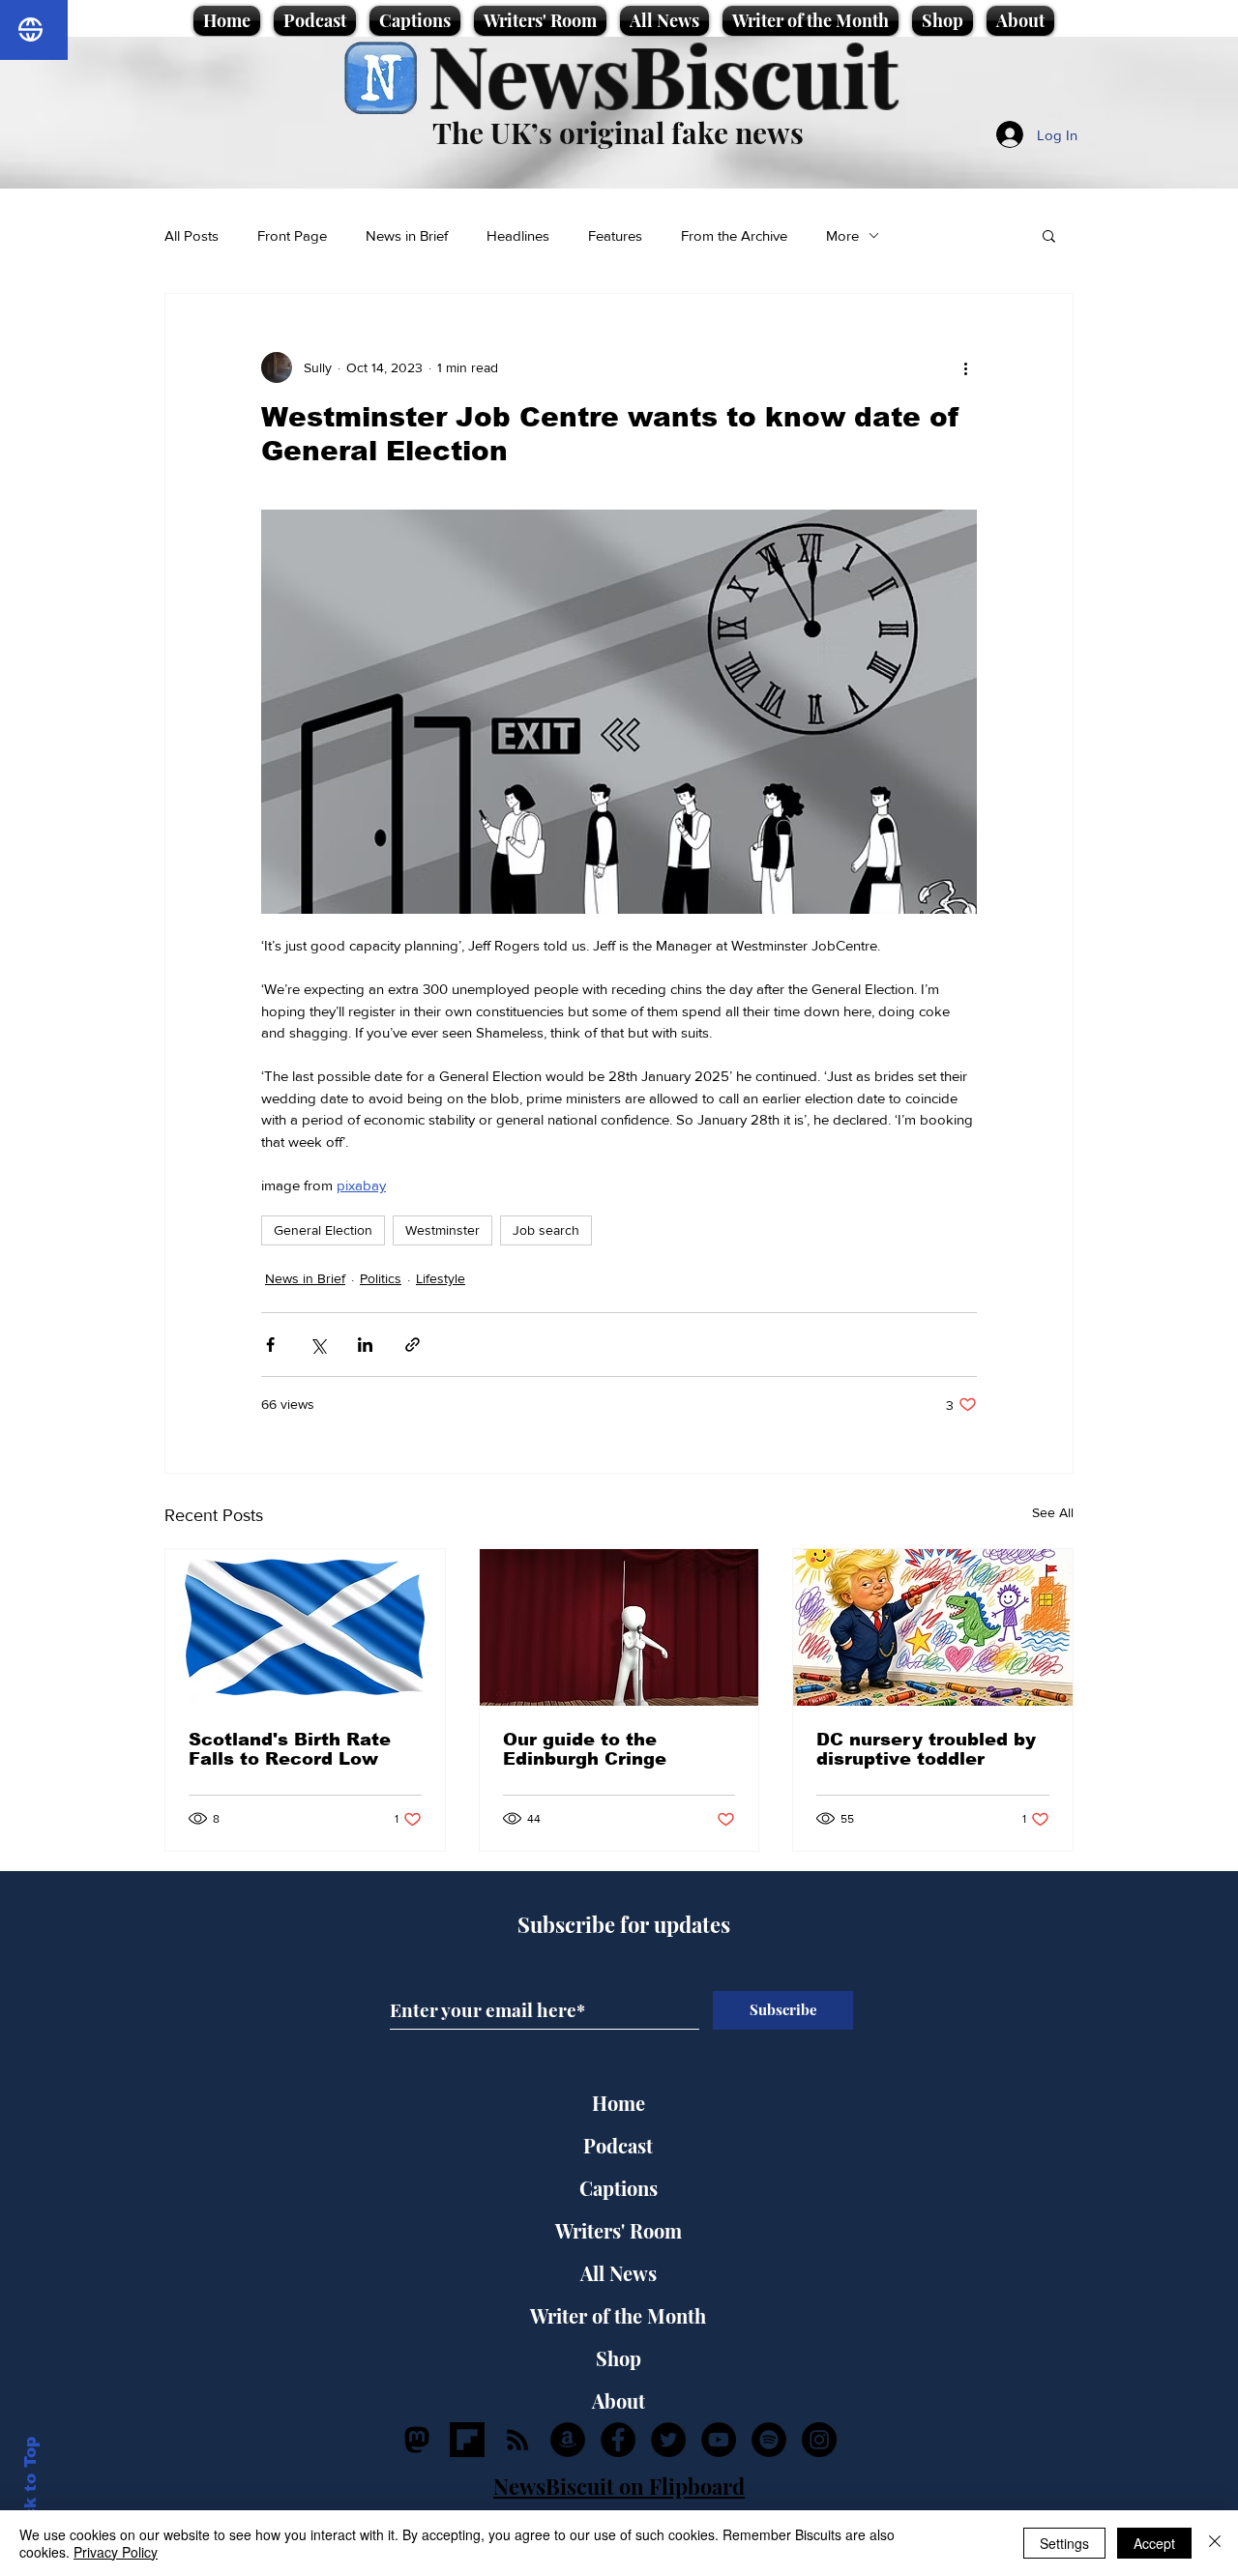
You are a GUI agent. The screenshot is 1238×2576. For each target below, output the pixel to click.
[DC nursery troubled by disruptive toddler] (933, 1627)
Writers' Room (619, 2230)
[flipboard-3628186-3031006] (467, 2440)
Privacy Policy (116, 2552)
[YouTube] (719, 2440)
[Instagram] (819, 2440)
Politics (381, 1278)
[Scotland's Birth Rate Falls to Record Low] (305, 1627)
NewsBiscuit (663, 74)
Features (615, 235)
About (619, 2400)
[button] (1049, 235)
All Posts (192, 235)
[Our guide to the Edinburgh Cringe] (619, 1627)
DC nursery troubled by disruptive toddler (926, 1749)
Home (619, 2103)
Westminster (442, 1230)
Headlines (518, 235)
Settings (1064, 2543)
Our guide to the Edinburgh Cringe (585, 1749)
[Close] (1215, 2543)
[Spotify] (769, 2440)
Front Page (292, 235)
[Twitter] (668, 2440)
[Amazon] (568, 2440)
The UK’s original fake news (618, 132)
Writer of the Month (618, 2315)
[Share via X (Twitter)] (318, 1345)
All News (619, 2273)
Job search (546, 1230)
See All (1053, 1512)
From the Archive (734, 235)
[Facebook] (618, 2440)
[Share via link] (413, 1345)
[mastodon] (417, 2440)
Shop (619, 2358)
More (842, 235)
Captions (619, 2188)
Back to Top (30, 2489)
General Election (323, 1230)
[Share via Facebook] (270, 1345)
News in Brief (407, 235)
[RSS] (517, 2440)
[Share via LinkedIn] (365, 1345)
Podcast (618, 2145)
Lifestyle (441, 1278)
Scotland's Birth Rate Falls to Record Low (290, 1749)
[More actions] (965, 367)
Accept (1154, 2543)
